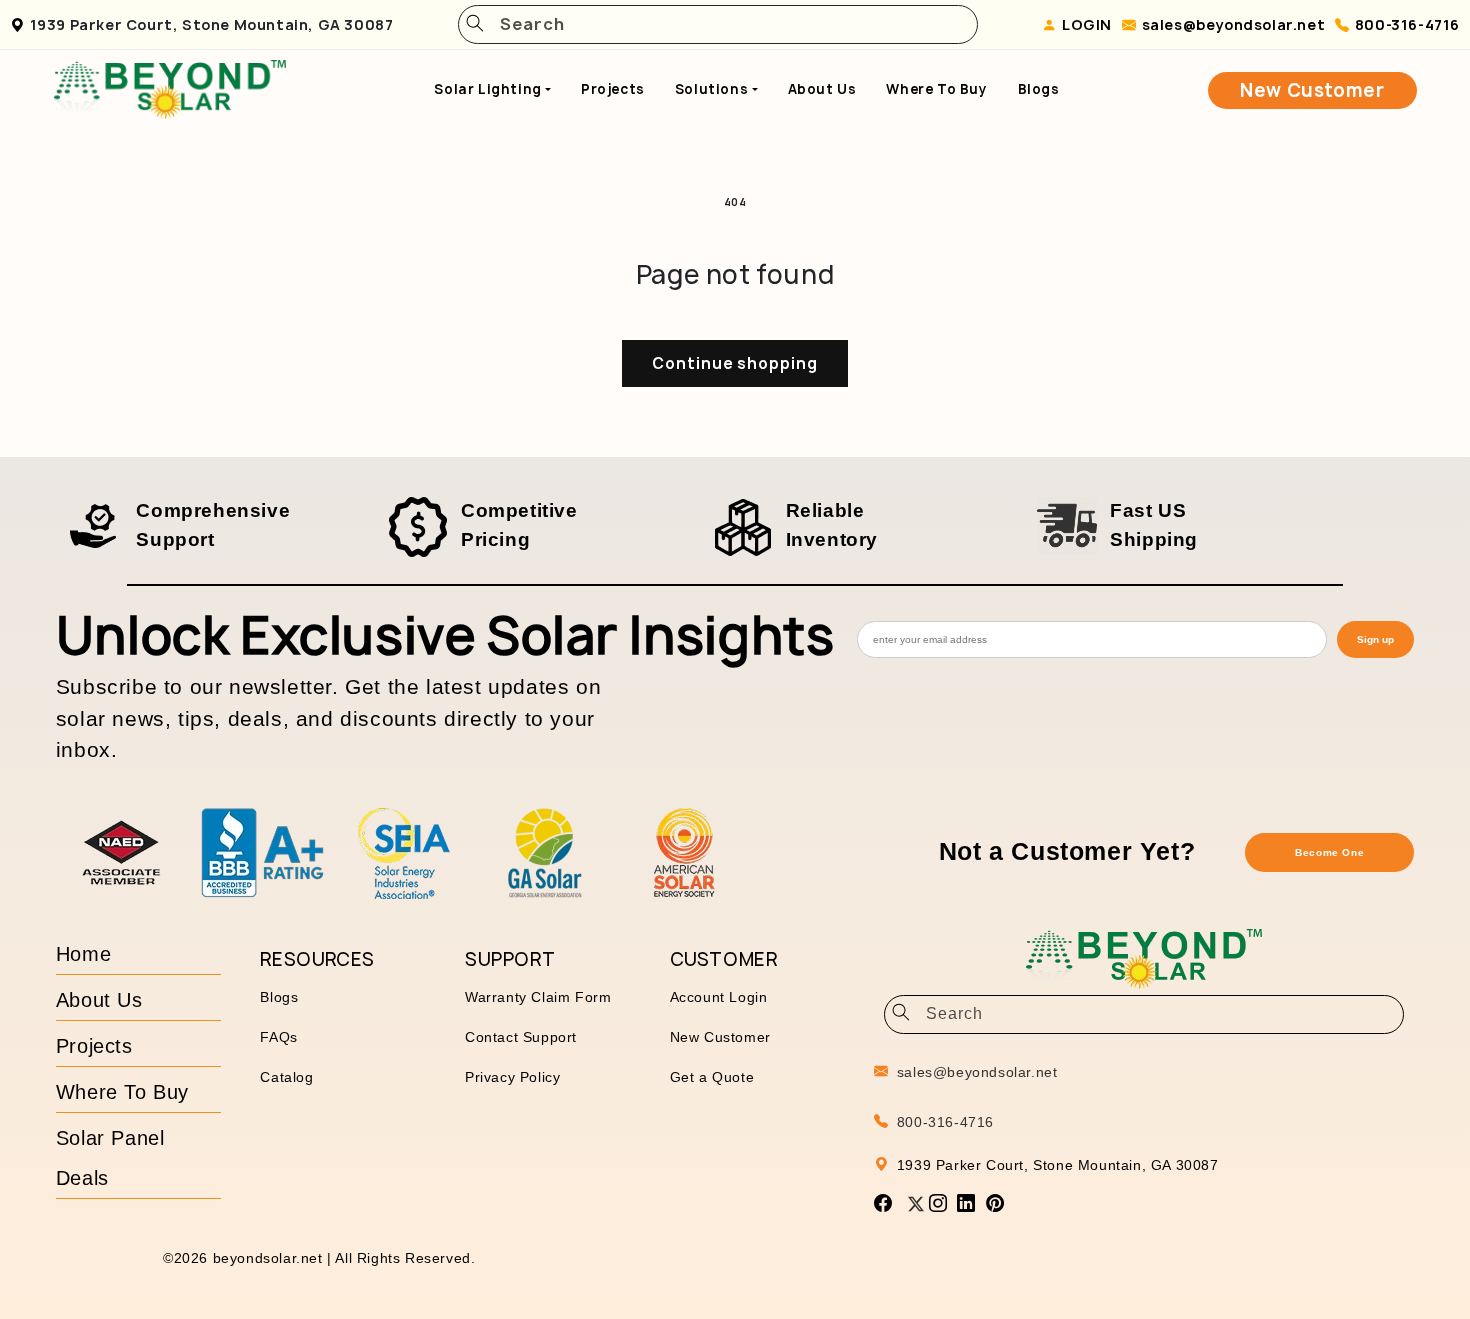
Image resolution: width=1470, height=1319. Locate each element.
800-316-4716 (1407, 24)
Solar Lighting (487, 89)
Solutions (711, 89)
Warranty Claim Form (538, 997)
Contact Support (521, 1037)
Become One (1329, 852)
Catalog (286, 1077)
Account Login (719, 997)
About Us (822, 89)
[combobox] (725, 24)
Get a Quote (712, 1077)
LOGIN (1087, 24)
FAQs (278, 1037)
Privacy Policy (512, 1077)
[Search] (475, 24)
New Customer (1312, 90)
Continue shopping (735, 363)
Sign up (1375, 639)
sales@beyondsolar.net (1234, 24)
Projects (613, 89)
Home (83, 954)
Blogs (1039, 89)
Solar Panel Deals (110, 1158)
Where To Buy (936, 89)
